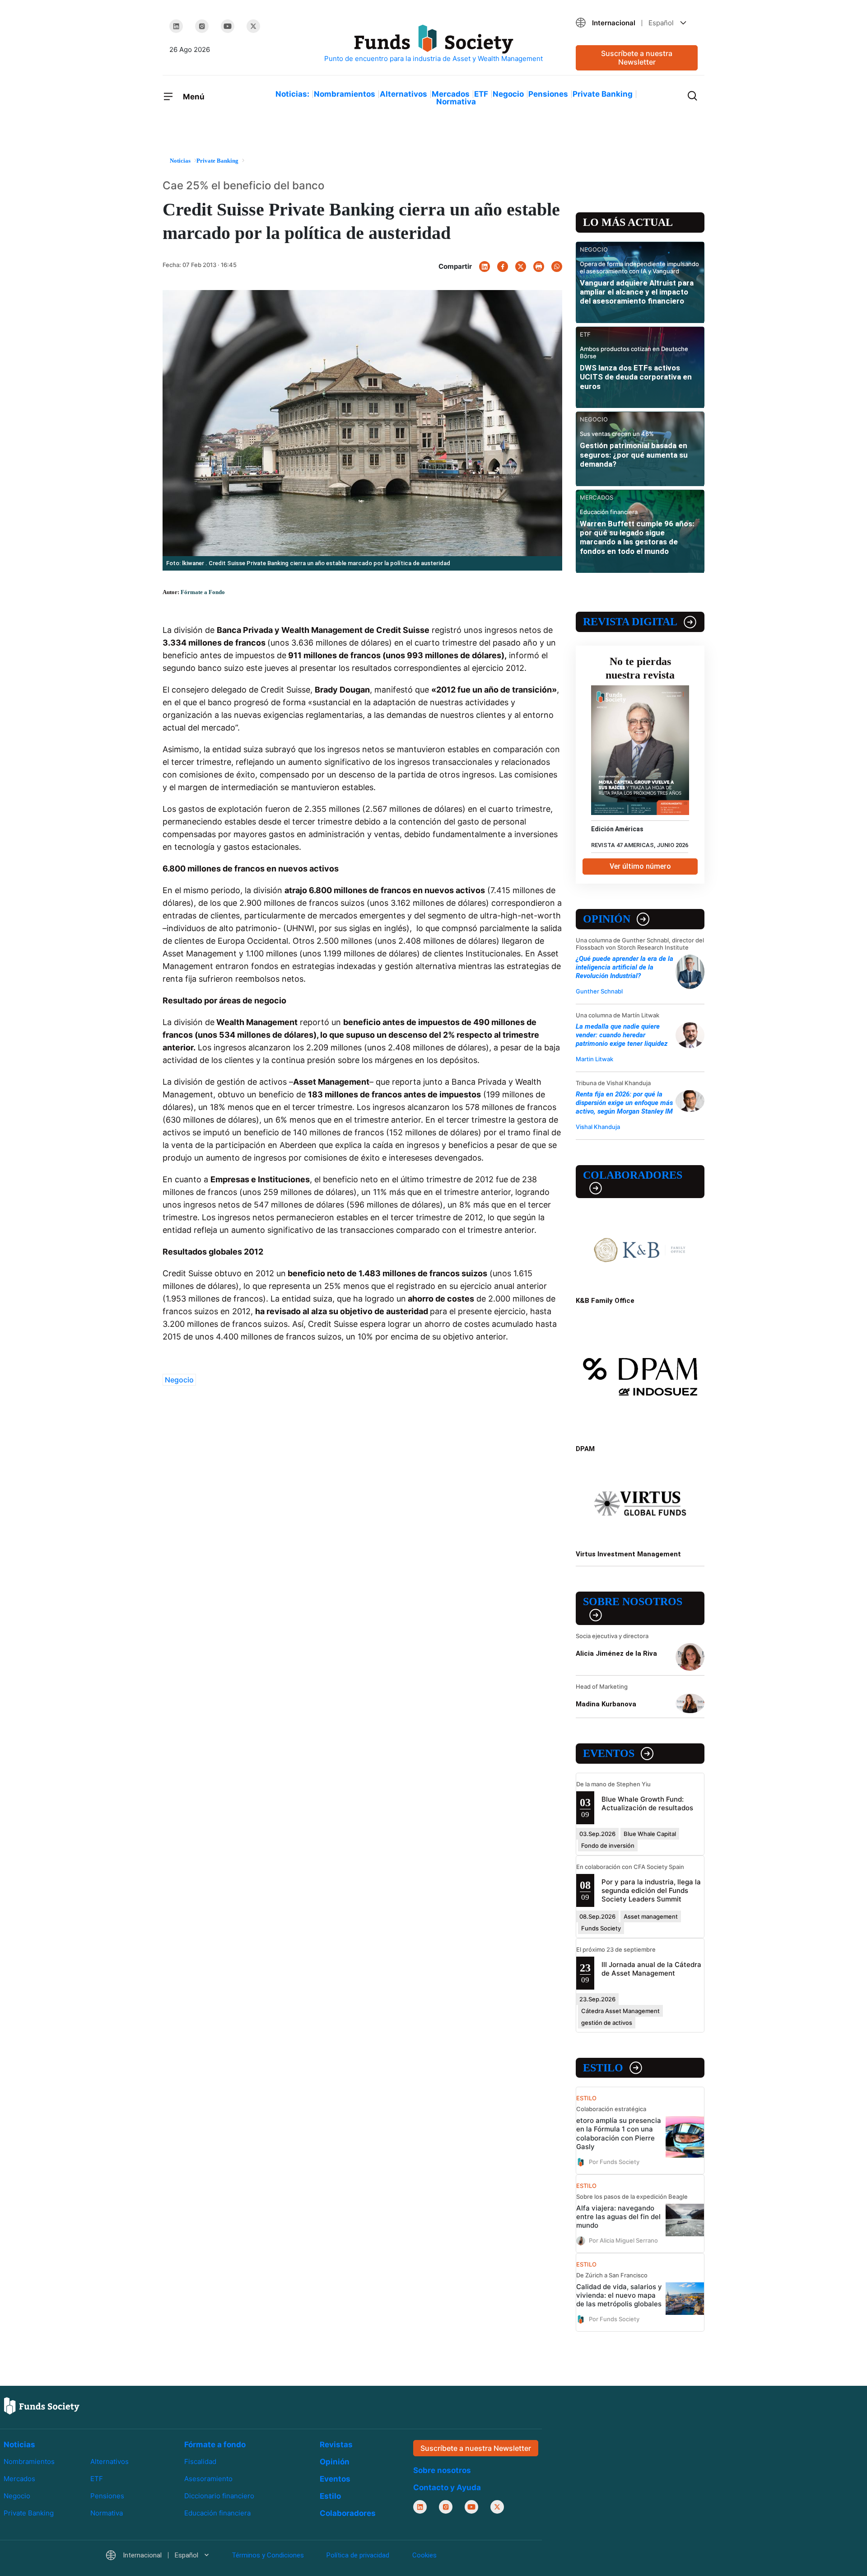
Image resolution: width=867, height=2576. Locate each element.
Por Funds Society (614, 2161)
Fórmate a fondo (215, 2445)
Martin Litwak (594, 1059)
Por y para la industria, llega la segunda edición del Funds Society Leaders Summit (651, 1890)
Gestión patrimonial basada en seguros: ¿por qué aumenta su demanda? (634, 455)
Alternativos (403, 94)
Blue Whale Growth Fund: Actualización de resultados (647, 1803)
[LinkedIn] (176, 26)
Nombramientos (345, 94)
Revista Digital (630, 622)
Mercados (451, 94)
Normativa (456, 102)
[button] (637, 23)
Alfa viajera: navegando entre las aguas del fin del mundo (618, 2217)
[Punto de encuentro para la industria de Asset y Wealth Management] (433, 44)
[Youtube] (228, 26)
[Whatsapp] (557, 267)
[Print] (539, 267)
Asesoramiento (208, 2479)
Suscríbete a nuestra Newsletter (637, 58)
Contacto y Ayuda (447, 2487)
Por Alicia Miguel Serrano (623, 2240)
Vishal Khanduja (598, 1127)
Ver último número (640, 866)
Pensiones (548, 94)
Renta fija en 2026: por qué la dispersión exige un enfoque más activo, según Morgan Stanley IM (624, 1103)
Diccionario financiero (219, 2496)
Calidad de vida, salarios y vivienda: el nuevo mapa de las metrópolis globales (619, 2295)
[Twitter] (253, 26)
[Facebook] (503, 267)
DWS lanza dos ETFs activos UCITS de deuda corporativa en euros (636, 377)
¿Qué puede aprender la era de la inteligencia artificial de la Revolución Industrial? (625, 967)
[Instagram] (202, 26)
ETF (481, 94)
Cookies (424, 2555)
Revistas (336, 2445)
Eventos (609, 1753)
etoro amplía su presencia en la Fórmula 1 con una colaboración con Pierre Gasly (619, 2133)
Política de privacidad (358, 2555)
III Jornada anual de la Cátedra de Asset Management (651, 1969)
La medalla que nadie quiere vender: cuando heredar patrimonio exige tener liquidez (622, 1035)
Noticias (19, 2445)
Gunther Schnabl (599, 991)
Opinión (607, 919)
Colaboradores (633, 1175)
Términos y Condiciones (268, 2555)
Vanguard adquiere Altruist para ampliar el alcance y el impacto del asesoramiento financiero (637, 292)
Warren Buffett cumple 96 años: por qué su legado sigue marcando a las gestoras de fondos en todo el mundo (637, 537)
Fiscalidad (200, 2461)
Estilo (603, 2068)
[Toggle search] (692, 95)
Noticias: (292, 94)
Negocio (508, 94)
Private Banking (603, 94)
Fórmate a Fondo (203, 592)
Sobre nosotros (633, 1602)
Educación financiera (217, 2513)
